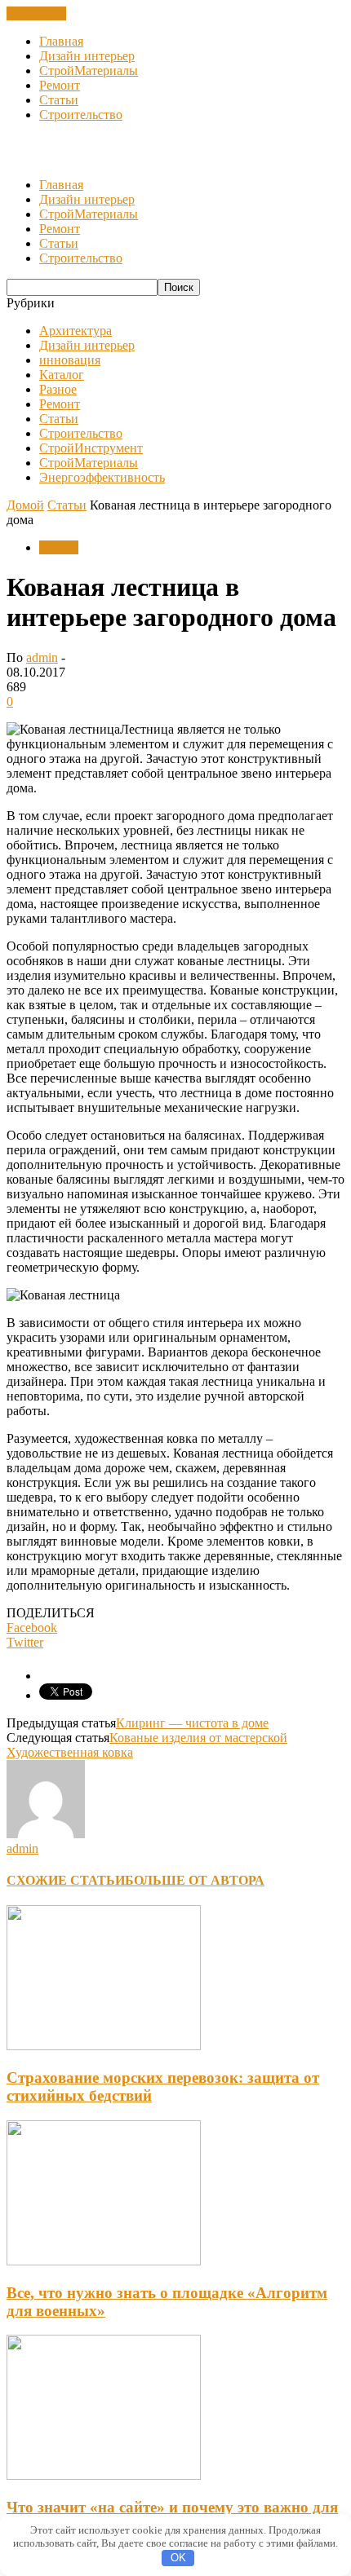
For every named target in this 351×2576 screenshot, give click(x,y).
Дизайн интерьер (87, 56)
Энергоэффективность (102, 477)
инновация (70, 360)
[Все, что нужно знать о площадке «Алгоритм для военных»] (104, 2261)
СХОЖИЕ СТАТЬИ (66, 1880)
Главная (61, 41)
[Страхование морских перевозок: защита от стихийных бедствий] (104, 2046)
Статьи (59, 100)
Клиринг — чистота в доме (192, 1723)
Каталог (62, 375)
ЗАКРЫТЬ (36, 13)
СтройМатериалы (89, 71)
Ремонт (60, 85)
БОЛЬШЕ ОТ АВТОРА (195, 1880)
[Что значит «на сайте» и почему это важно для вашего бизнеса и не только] (104, 2475)
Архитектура (76, 331)
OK (178, 2558)
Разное (58, 389)
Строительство (81, 115)
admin (42, 657)
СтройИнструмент (91, 448)
